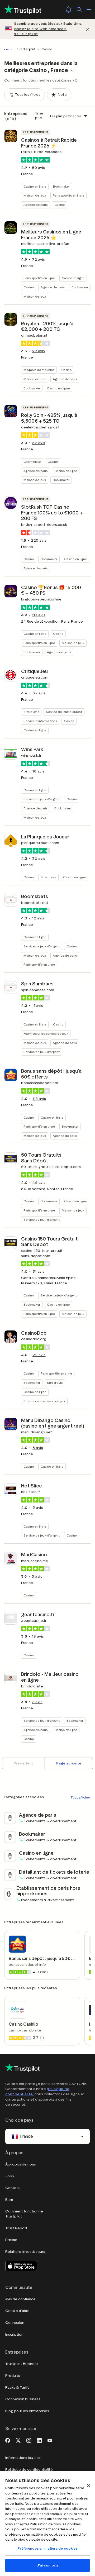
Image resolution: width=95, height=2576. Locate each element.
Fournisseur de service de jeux (46, 1034)
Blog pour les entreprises (27, 2411)
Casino (60, 205)
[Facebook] (8, 2440)
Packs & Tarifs (17, 2387)
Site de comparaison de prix (44, 1401)
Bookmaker (61, 186)
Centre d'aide (17, 2311)
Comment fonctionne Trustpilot (24, 2214)
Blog (9, 2200)
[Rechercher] (79, 9)
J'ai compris (47, 2565)
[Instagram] (29, 2440)
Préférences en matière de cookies (47, 2548)
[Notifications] (69, 9)
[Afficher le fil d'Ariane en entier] (7, 49)
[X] (18, 2440)
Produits (13, 2376)
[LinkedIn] (39, 2440)
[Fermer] (88, 29)
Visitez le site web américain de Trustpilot (40, 32)
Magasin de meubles (39, 370)
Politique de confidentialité (29, 2470)
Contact (13, 2188)
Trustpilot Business (22, 2364)
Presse (11, 2240)
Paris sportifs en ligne (68, 195)
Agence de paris (35, 205)
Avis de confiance (20, 2299)
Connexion (15, 2323)
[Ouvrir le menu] (89, 9)
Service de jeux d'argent (64, 712)
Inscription (14, 2334)
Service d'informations (40, 721)
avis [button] (39, 168)
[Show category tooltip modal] (75, 80)
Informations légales (23, 2458)
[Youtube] (50, 2440)
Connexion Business (23, 2399)
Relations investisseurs (25, 2252)
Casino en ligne (35, 186)
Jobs (10, 2176)
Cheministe (32, 462)
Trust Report (16, 2228)
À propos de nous (21, 2164)
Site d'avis (31, 712)
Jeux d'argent (25, 49)
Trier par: (39, 116)
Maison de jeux (35, 195)
